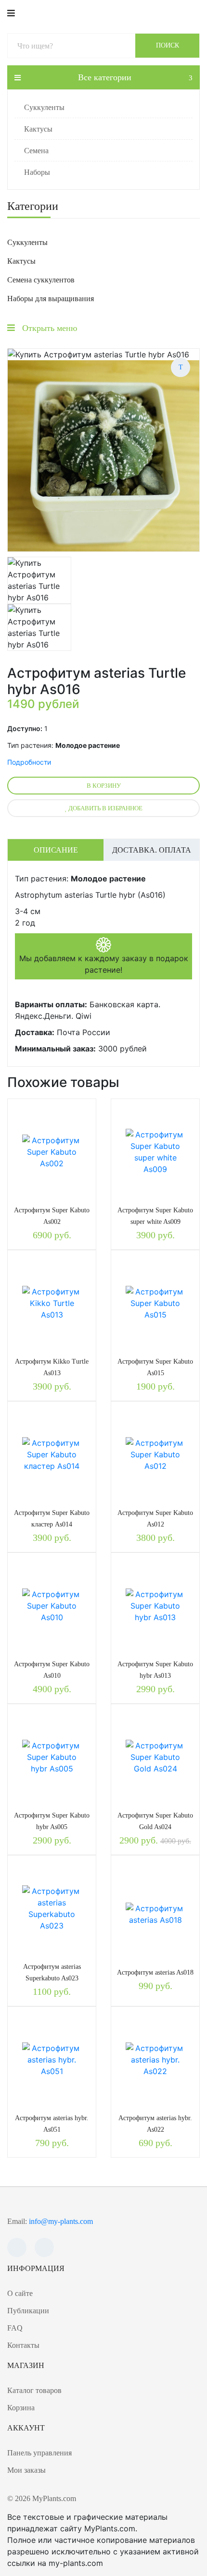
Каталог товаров (34, 2390)
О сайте (20, 2293)
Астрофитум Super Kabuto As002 (52, 1216)
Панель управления (39, 2453)
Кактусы (38, 129)
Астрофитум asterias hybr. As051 (52, 2124)
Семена (36, 151)
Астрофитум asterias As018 (155, 1972)
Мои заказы (26, 2470)
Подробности (29, 762)
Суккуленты (44, 107)
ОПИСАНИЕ (56, 850)
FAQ (15, 2328)
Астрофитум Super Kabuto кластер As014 (52, 1519)
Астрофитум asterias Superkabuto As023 (52, 1972)
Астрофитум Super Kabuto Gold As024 (155, 1821)
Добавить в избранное (105, 808)
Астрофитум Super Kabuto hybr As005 (52, 1821)
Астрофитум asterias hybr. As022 (155, 2124)
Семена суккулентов (41, 280)
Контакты (23, 2345)
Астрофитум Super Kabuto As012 (155, 1519)
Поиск (168, 45)
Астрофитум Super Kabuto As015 (155, 1367)
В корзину (104, 786)
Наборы (37, 172)
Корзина (21, 2408)
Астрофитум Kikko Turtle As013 (52, 1367)
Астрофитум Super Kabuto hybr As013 (155, 1670)
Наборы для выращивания (51, 299)
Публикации (28, 2311)
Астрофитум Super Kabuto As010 (52, 1670)
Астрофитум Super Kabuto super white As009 (155, 1216)
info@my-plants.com (61, 2221)
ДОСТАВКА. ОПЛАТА (152, 850)
